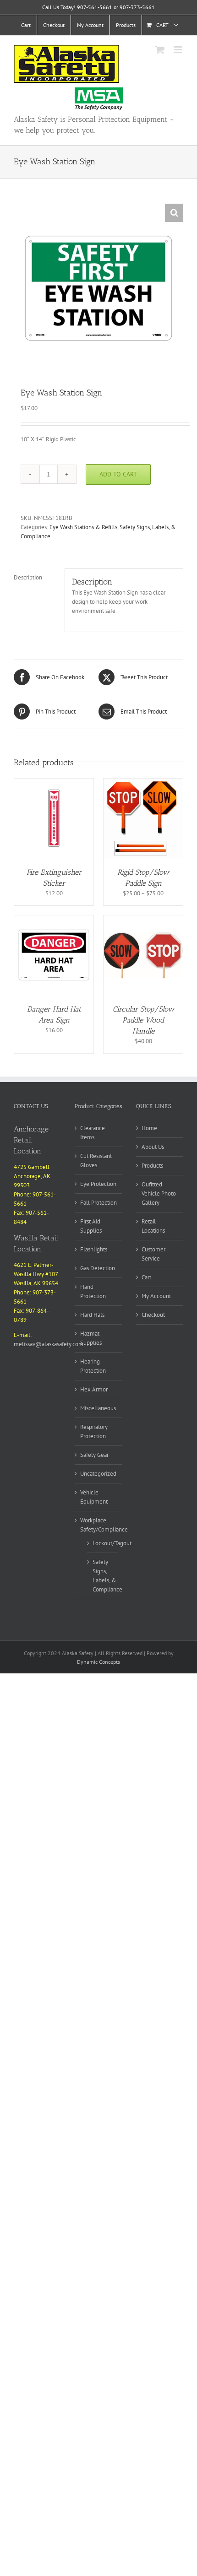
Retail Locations (153, 1226)
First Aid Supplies (91, 1226)
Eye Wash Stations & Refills (83, 527)
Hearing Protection (93, 1366)
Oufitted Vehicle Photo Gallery (159, 1193)
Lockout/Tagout (112, 1543)
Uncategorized (98, 1474)
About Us (153, 1147)
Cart (146, 1277)
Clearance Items (93, 1133)
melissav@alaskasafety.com (49, 1344)
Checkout (153, 1315)
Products (152, 1166)
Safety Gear (94, 1455)
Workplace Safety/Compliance (104, 1525)
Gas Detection (98, 1268)
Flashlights (94, 1249)
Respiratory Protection (94, 1431)
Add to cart (118, 474)
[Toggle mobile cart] (160, 50)
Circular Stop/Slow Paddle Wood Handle (143, 1020)
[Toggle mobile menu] (178, 50)
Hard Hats (92, 1315)
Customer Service (153, 1254)
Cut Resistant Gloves (96, 1161)
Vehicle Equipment (94, 1497)
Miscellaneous (98, 1408)
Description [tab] (28, 577)
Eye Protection (98, 1184)
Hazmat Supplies (91, 1338)
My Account (156, 1296)
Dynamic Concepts (98, 1662)
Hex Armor (94, 1389)
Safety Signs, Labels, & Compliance (107, 1576)
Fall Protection (98, 1203)
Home (149, 1128)
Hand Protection (93, 1291)
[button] (174, 213)
